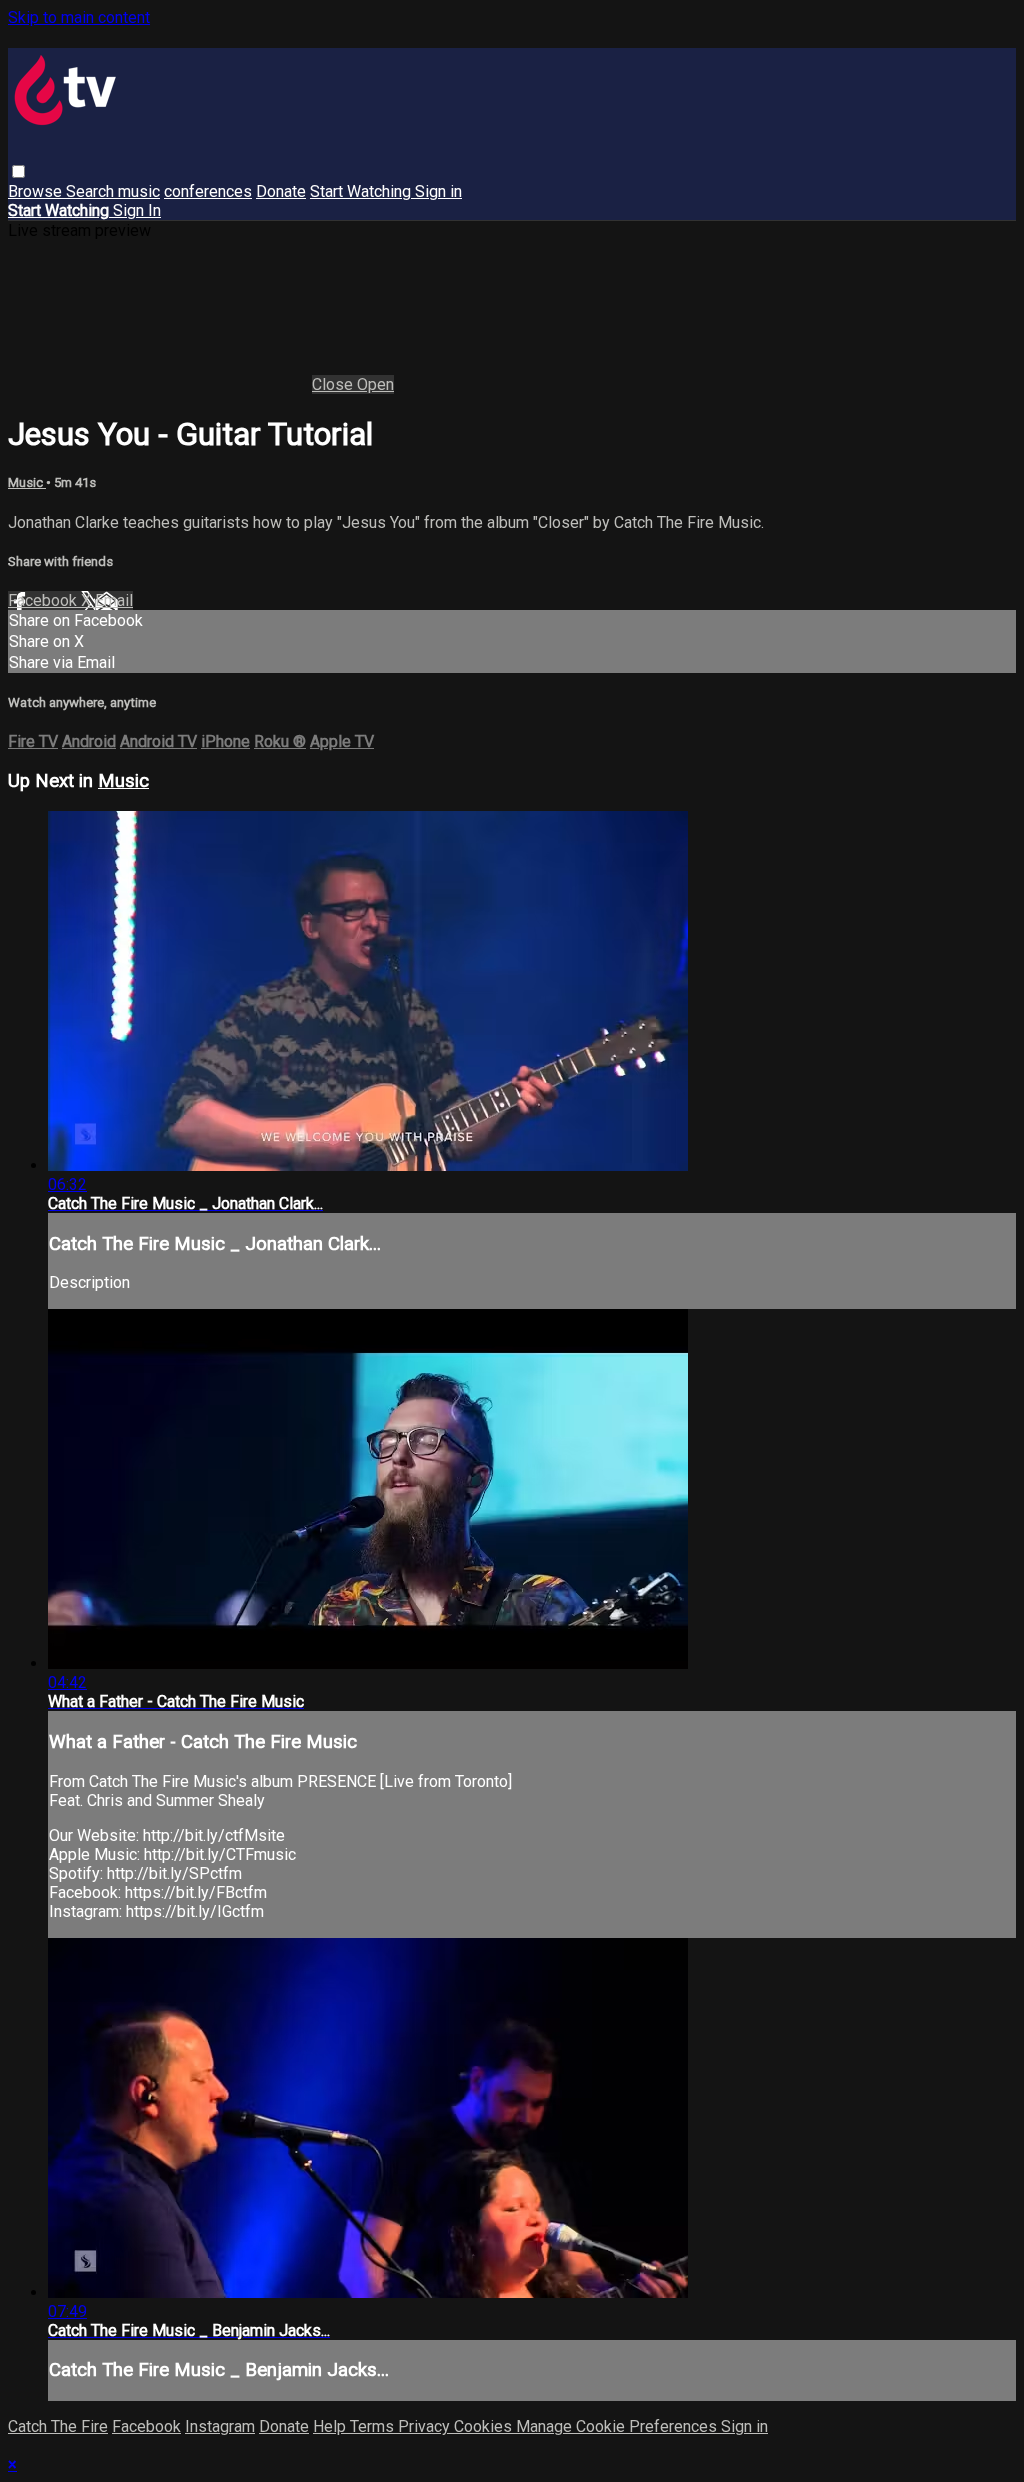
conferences (208, 191)
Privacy (426, 2426)
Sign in (438, 191)
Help (331, 2426)
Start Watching (362, 191)
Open (375, 384)
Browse (37, 191)
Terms (374, 2426)
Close (334, 384)
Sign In (137, 210)
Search (92, 191)
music (139, 191)
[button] (18, 171)
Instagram (220, 2426)
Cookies (485, 2426)
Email (114, 600)
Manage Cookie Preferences (618, 2426)
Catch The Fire (58, 2426)
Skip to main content (79, 17)
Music (27, 482)
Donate (281, 191)
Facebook (44, 600)
